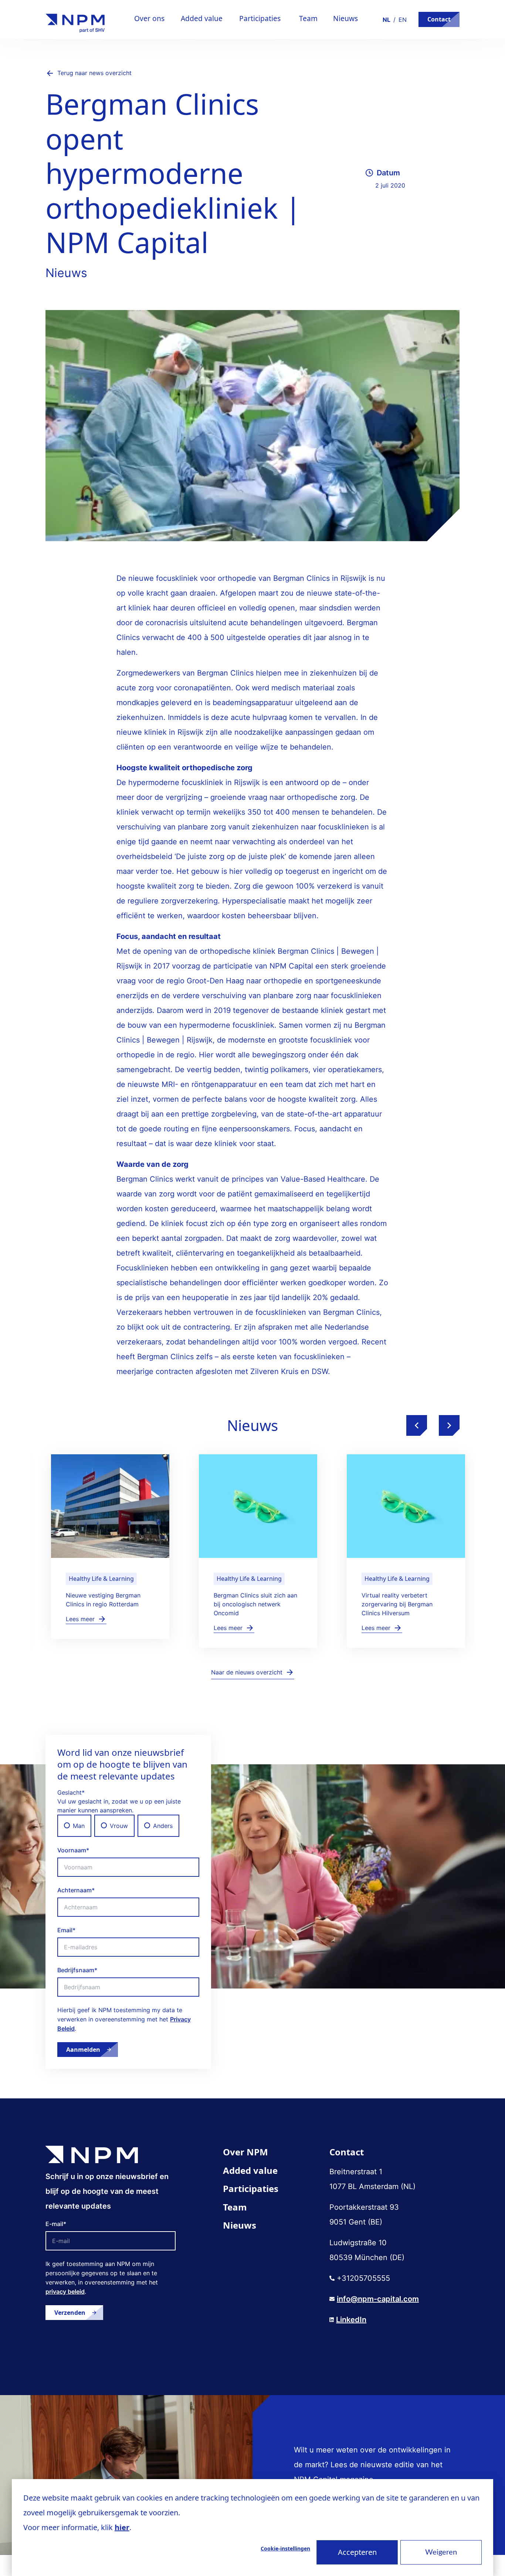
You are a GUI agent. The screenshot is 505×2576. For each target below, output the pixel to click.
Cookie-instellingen (285, 2548)
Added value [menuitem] (250, 2170)
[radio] (74, 1826)
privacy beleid (65, 2292)
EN (403, 20)
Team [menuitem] (235, 2207)
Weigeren (441, 2552)
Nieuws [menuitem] (240, 2225)
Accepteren (357, 2552)
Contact (439, 19)
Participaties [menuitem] (251, 2188)
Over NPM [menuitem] (245, 2152)
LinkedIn (351, 2320)
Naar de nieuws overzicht (247, 1672)
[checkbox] (128, 1826)
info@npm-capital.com (378, 2299)
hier (122, 2527)
